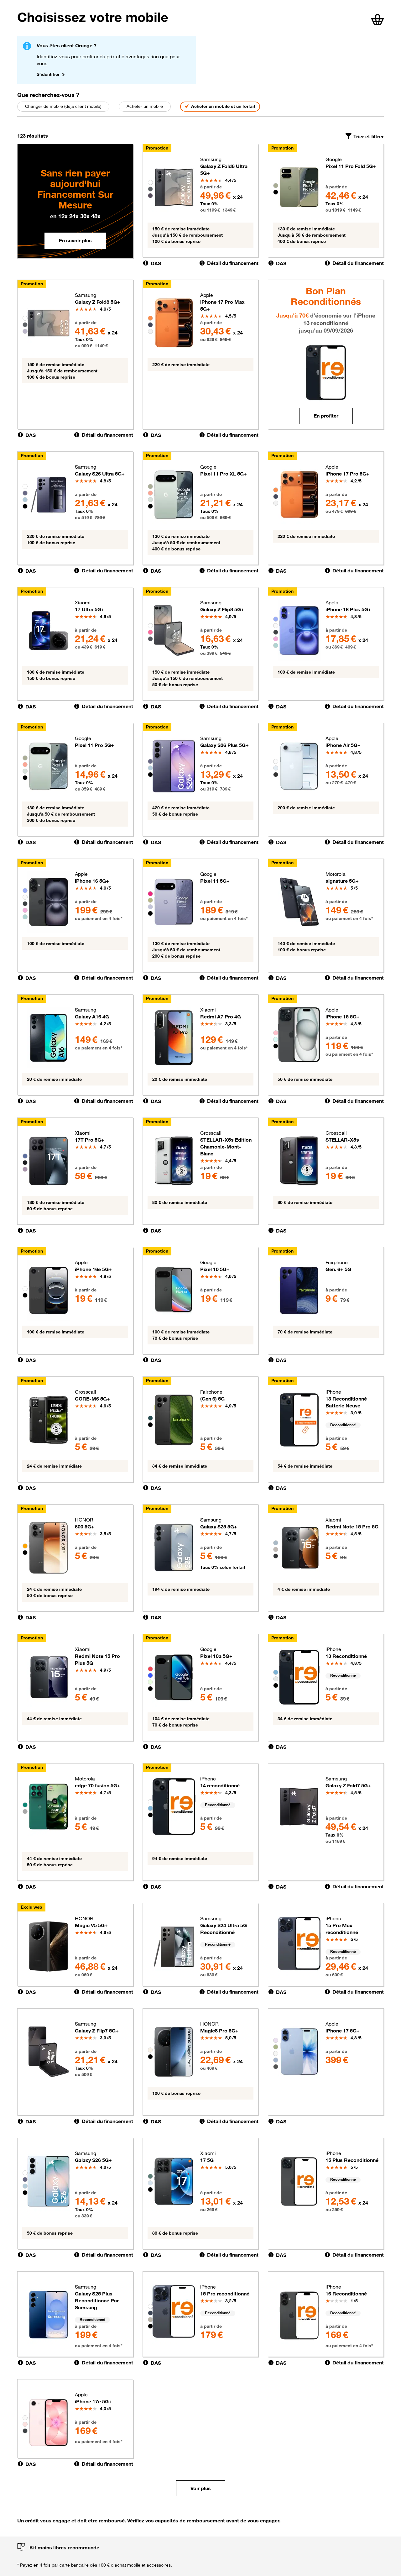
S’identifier (48, 74)
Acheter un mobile (145, 106)
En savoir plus (75, 240)
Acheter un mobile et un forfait (223, 106)
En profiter (326, 416)
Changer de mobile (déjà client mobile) (63, 106)
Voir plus (201, 2488)
